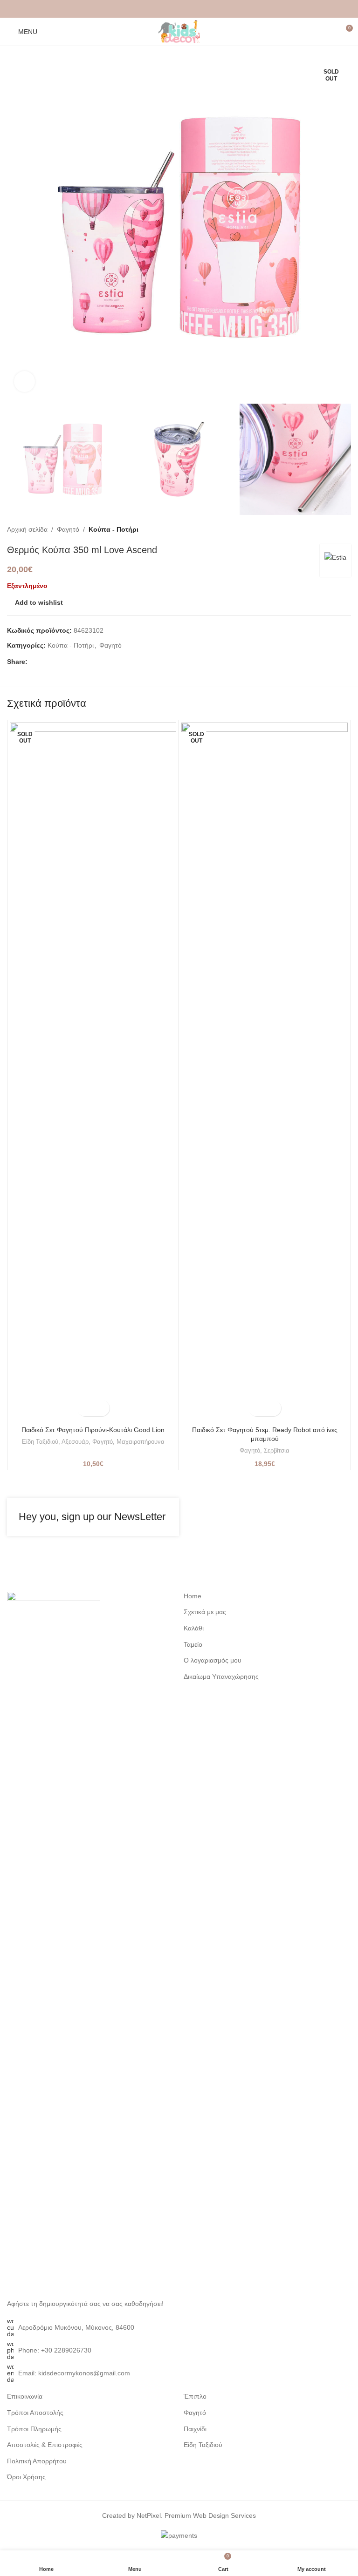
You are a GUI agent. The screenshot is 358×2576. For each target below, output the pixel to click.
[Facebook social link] (157, 9)
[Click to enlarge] (24, 382)
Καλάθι (194, 1628)
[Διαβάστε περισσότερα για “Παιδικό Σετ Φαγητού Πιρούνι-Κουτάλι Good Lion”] (85, 1408)
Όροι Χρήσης (26, 2477)
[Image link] (54, 1940)
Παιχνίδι (195, 2429)
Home (193, 1596)
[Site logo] (179, 31)
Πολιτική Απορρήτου (37, 2461)
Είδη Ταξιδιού (40, 1442)
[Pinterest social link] (179, 9)
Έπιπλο (195, 2396)
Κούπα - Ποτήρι (114, 529)
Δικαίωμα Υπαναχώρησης (221, 1677)
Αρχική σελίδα (27, 529)
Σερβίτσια (277, 1450)
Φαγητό (68, 529)
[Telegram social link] (201, 9)
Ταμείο (193, 1644)
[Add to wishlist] (101, 1408)
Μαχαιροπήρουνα (141, 1442)
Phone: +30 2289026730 (55, 2350)
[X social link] (168, 9)
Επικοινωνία (25, 2396)
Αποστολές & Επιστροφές (45, 2445)
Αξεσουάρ (75, 1442)
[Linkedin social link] (190, 9)
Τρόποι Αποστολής (35, 2413)
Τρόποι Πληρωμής (34, 2429)
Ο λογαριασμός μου (213, 1660)
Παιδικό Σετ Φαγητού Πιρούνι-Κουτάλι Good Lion (93, 1430)
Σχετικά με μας (205, 1612)
